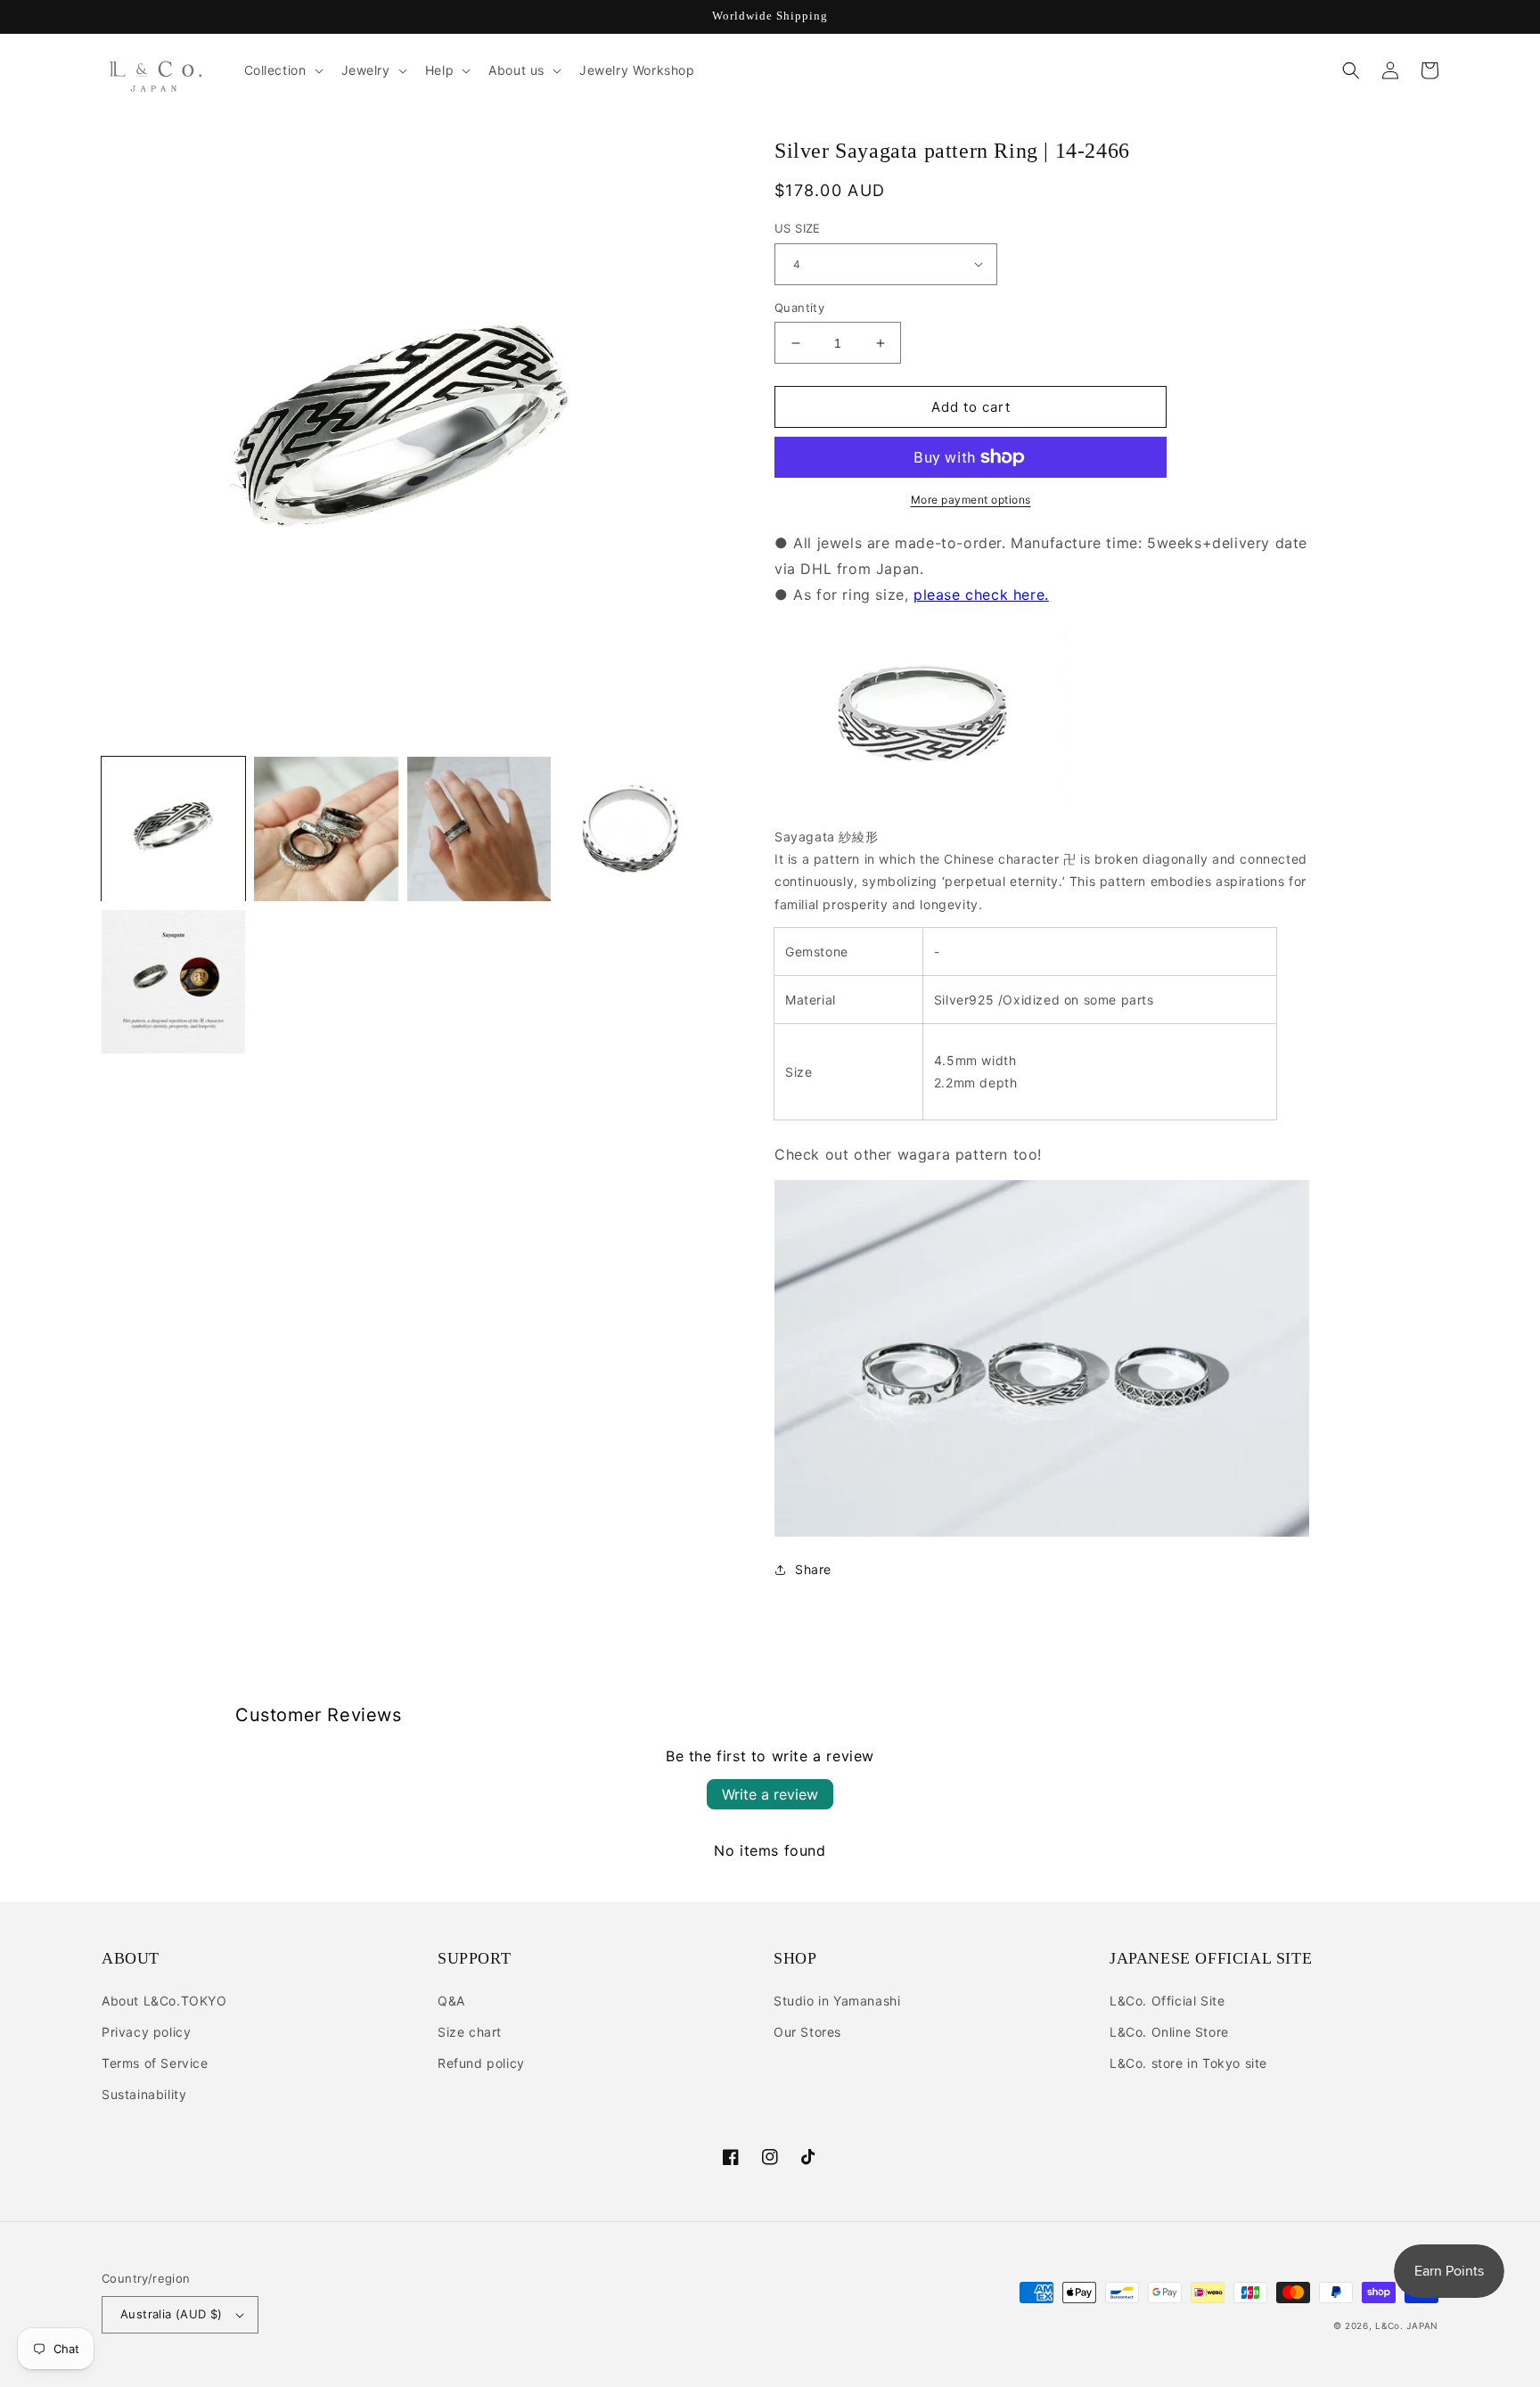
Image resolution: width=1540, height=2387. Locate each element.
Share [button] (813, 1569)
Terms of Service (155, 2063)
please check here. (981, 595)
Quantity (799, 308)
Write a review (770, 1794)
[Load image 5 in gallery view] (173, 982)
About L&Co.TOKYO (164, 2001)
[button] (282, 70)
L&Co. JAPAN (1407, 2325)
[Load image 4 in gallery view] (631, 828)
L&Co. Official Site (1167, 2001)
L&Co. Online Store (1169, 2032)
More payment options (971, 500)
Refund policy (481, 2063)
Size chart (470, 2032)
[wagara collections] (1042, 1531)
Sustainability (144, 2094)
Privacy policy (146, 2032)
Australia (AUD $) (172, 2314)
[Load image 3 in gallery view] (479, 828)
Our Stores (807, 2032)
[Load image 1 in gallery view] (173, 828)
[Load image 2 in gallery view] (326, 828)
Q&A (451, 2001)
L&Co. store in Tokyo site (1188, 2063)
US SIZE (798, 228)
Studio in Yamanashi (837, 2001)
